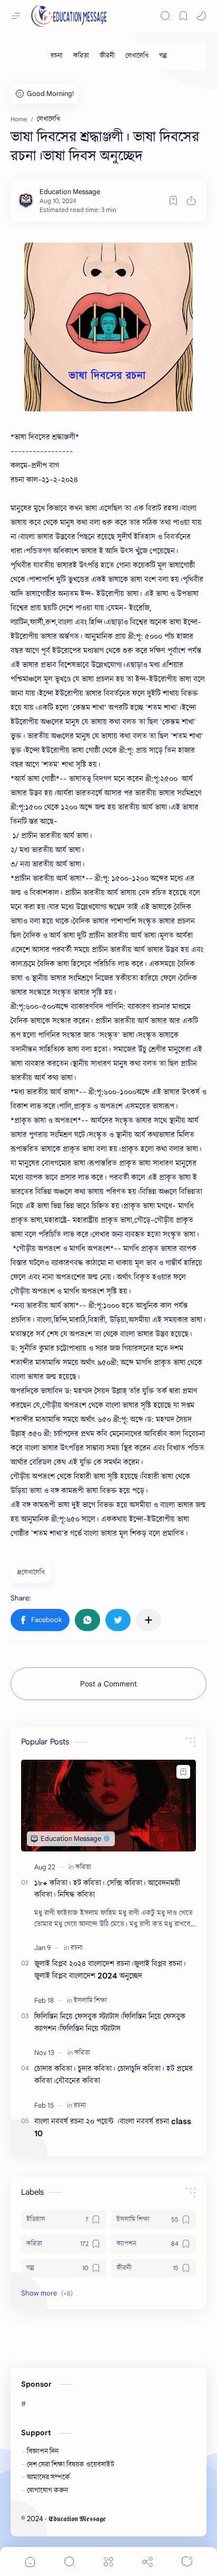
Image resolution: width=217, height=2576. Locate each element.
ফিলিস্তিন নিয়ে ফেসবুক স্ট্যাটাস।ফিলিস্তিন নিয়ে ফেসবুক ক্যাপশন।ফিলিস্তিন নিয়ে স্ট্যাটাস (110, 2022)
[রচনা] (57, 56)
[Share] (147, 2561)
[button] (201, 16)
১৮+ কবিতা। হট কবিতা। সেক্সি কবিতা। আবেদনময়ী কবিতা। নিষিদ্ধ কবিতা (107, 1889)
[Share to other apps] (149, 1620)
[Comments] (187, 2561)
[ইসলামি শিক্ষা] (90, 2000)
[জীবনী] (107, 56)
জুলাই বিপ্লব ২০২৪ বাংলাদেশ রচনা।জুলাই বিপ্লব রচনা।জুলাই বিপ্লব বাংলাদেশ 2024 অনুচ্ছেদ (110, 1970)
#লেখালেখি (31, 1572)
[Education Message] (70, 192)
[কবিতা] (81, 56)
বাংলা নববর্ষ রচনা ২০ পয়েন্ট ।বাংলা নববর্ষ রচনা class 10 (113, 2127)
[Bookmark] (183, 16)
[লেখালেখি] (137, 56)
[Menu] (108, 2561)
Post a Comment (108, 1684)
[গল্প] (163, 56)
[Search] (165, 16)
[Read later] (173, 200)
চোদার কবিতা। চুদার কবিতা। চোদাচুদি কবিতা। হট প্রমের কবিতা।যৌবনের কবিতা (114, 2075)
